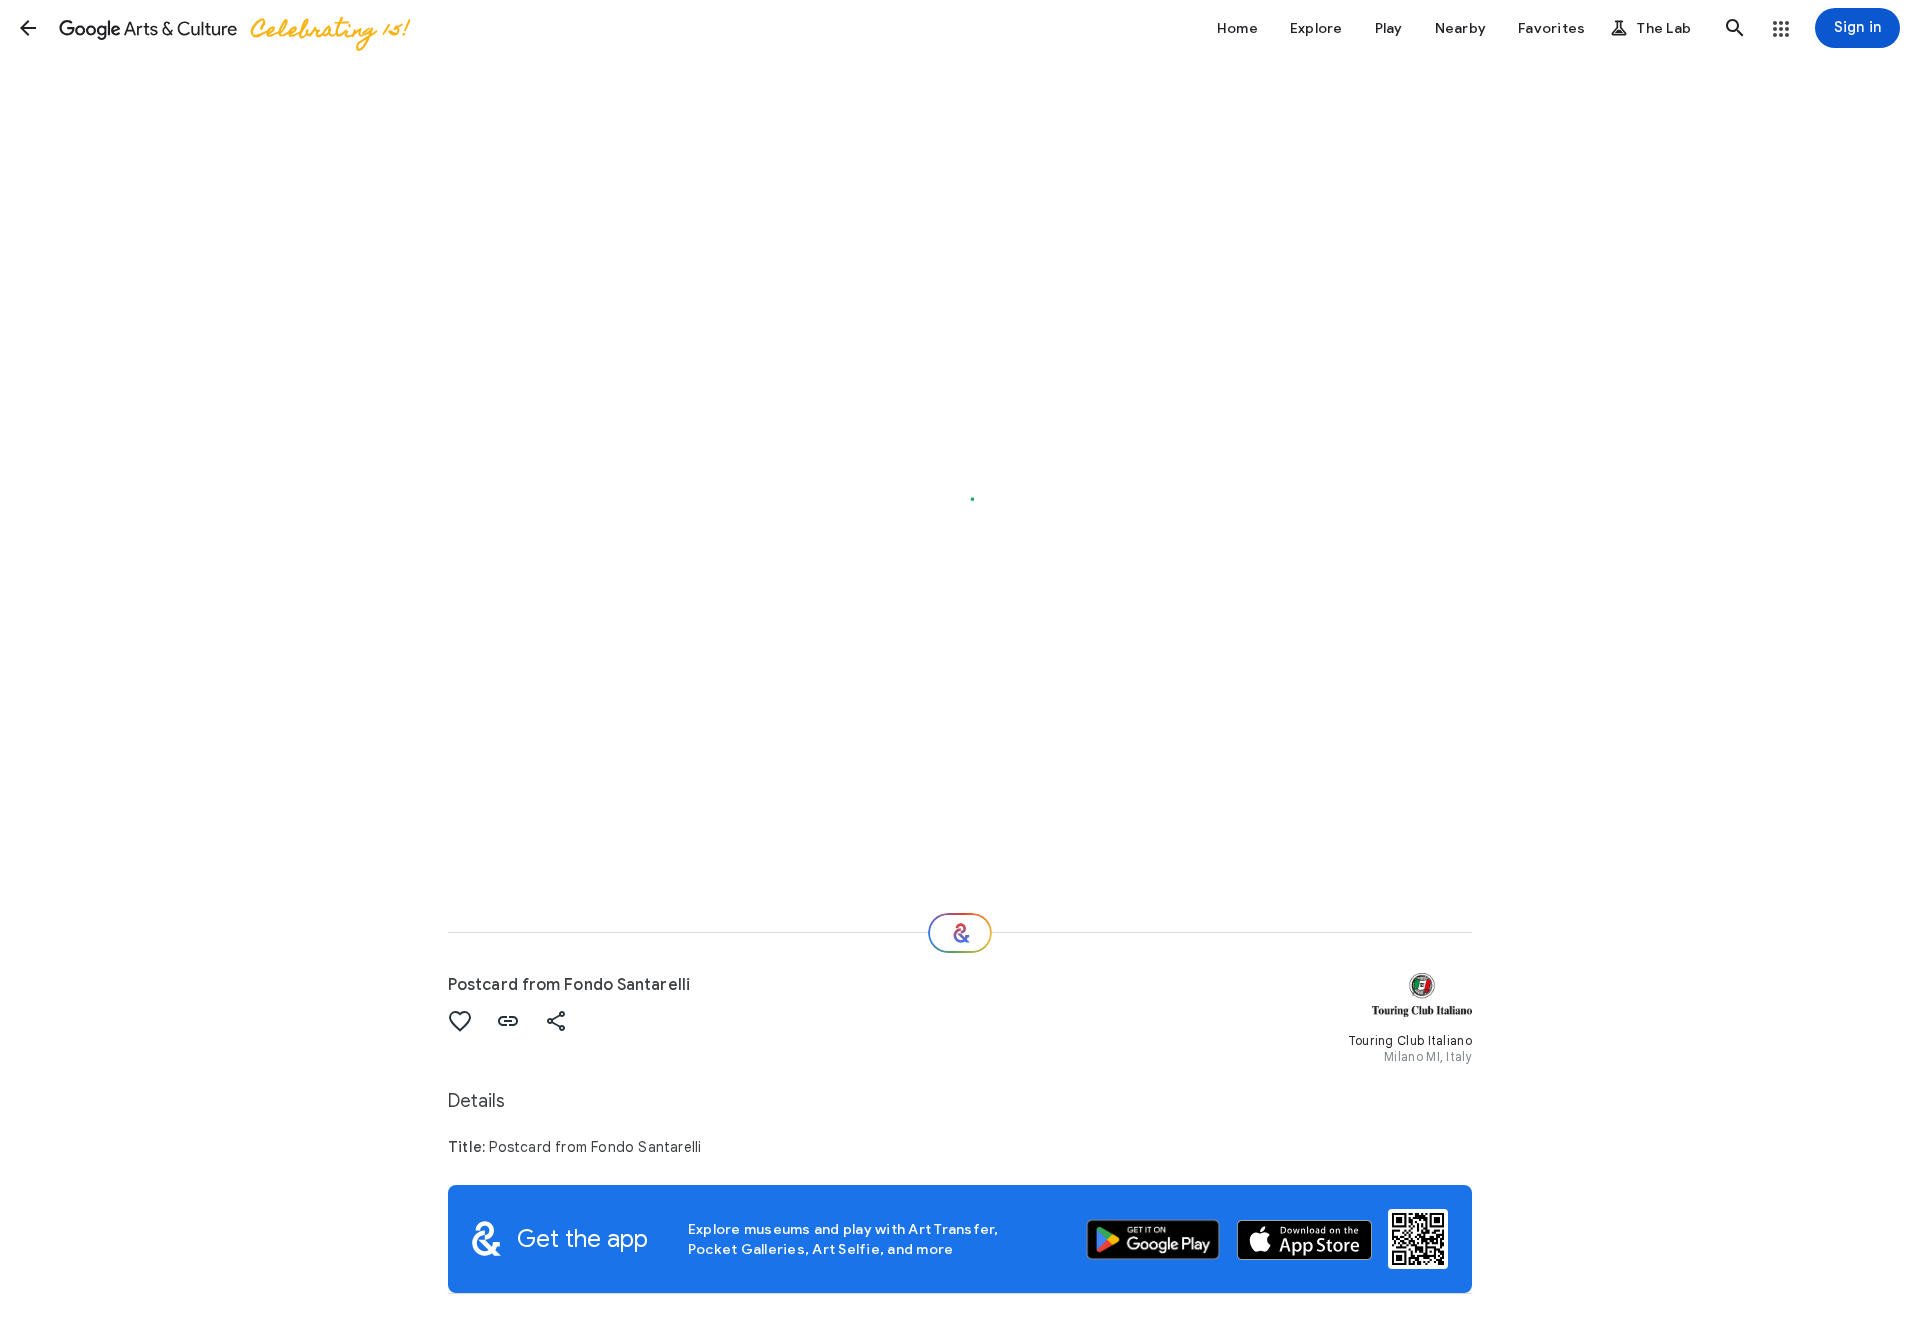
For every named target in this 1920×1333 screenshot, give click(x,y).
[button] (28, 28)
